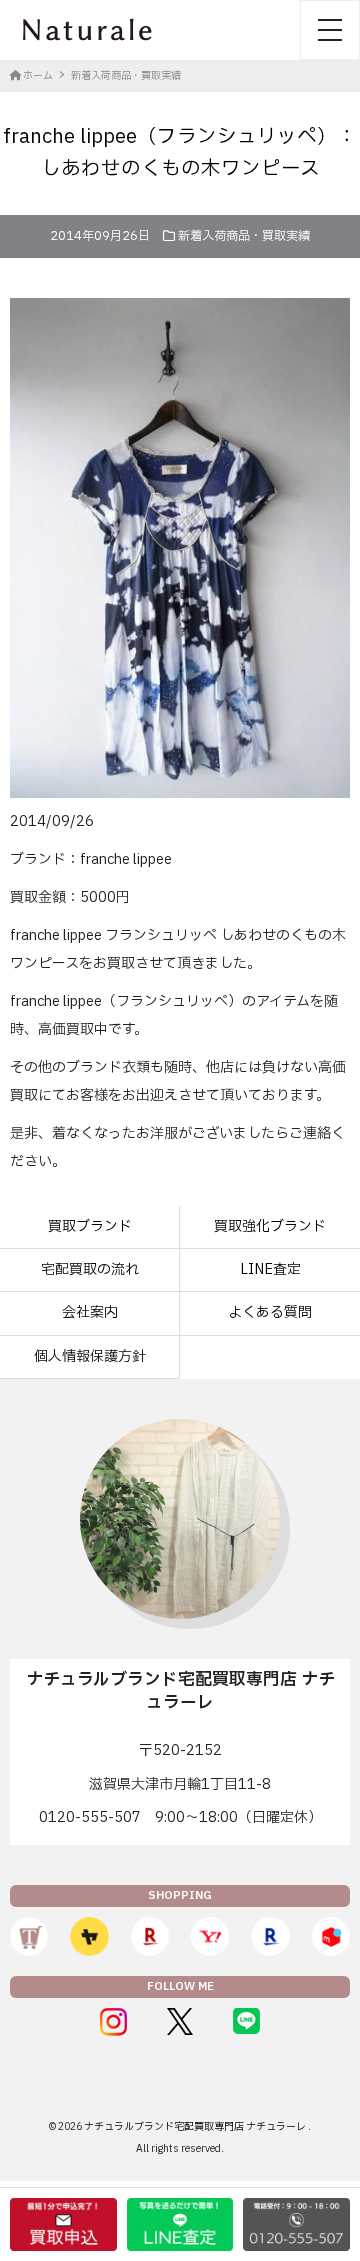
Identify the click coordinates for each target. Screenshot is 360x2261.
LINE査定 (270, 1269)
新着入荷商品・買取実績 (244, 236)
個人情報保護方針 (90, 1356)
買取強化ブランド (270, 1226)
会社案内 (90, 1312)
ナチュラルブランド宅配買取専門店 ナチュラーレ (196, 2126)
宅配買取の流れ (90, 1269)
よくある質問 (270, 1312)
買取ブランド (90, 1226)
